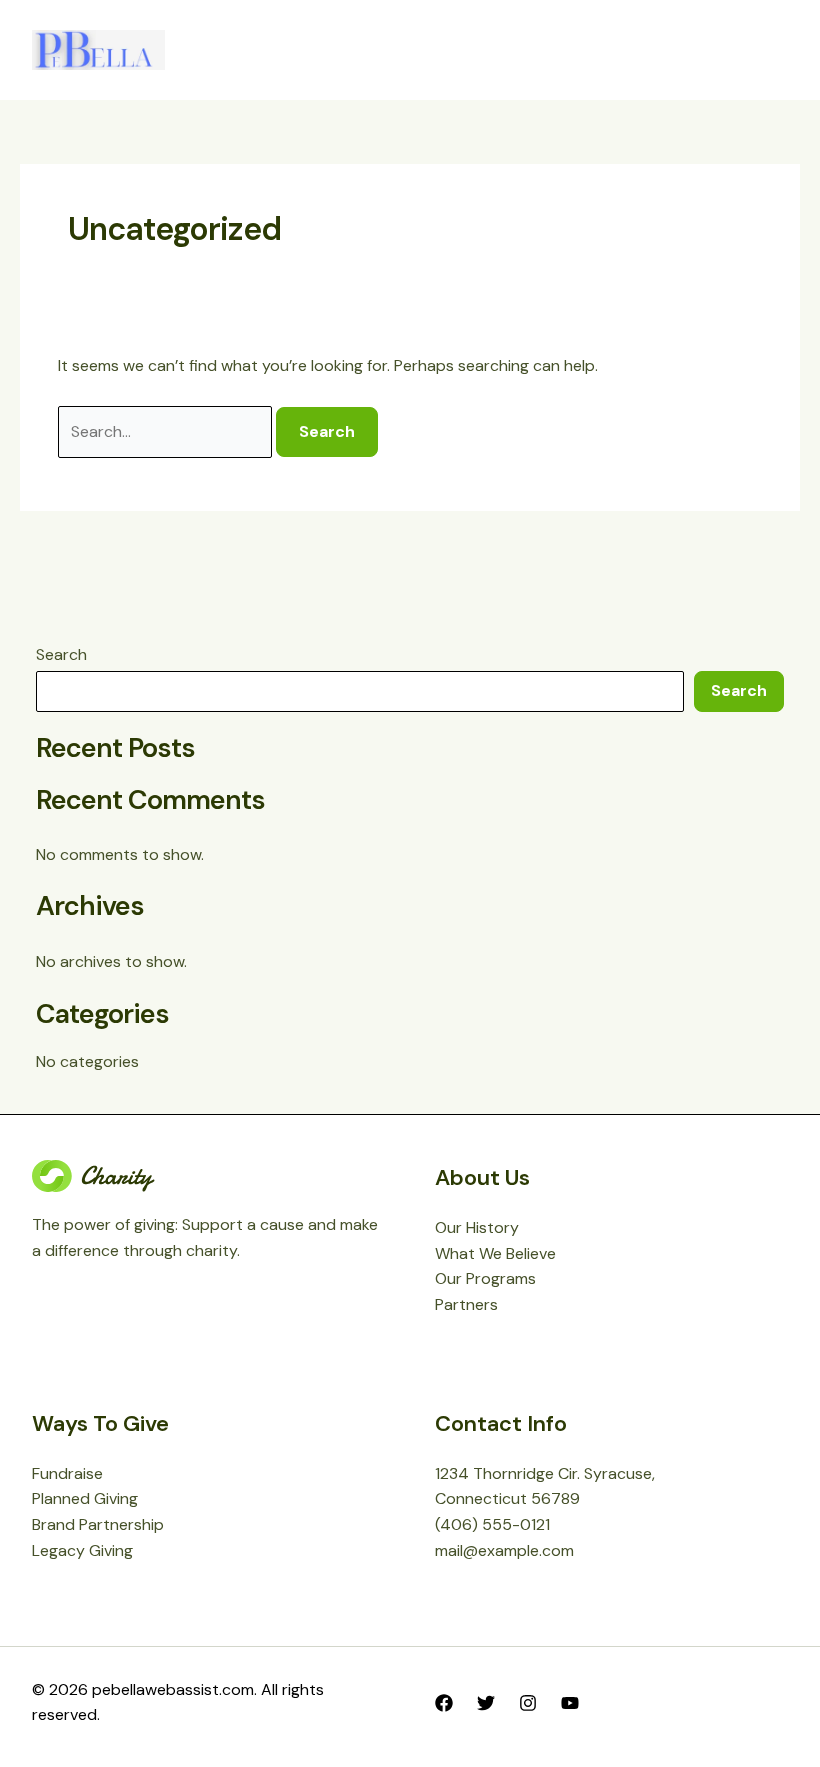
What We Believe (495, 1253)
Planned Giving (85, 1498)
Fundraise (67, 1473)
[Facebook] (444, 1703)
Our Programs (485, 1278)
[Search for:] (167, 431)
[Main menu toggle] (766, 50)
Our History (477, 1227)
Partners (466, 1304)
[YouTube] (570, 1703)
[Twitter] (486, 1703)
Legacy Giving (82, 1550)
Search (61, 654)
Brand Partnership (98, 1524)
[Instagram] (528, 1703)
